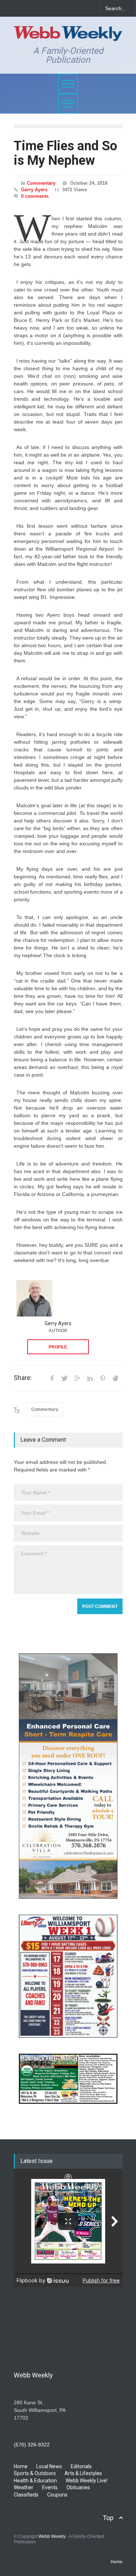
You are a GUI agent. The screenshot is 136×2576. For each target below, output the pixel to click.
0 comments (35, 196)
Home (21, 2466)
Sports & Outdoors (35, 2473)
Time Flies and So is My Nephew (65, 153)
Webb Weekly (52, 2536)
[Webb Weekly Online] (68, 32)
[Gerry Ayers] (34, 1298)
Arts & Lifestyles (83, 2473)
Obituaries (78, 2487)
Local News (49, 2466)
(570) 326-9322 (32, 2445)
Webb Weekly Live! (86, 2481)
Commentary (41, 183)
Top (108, 2518)
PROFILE (58, 1347)
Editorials (81, 2466)
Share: (23, 1378)
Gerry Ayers (34, 190)
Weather (24, 2487)
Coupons (57, 2495)
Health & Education (35, 2481)
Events (50, 2487)
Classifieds (26, 2495)
